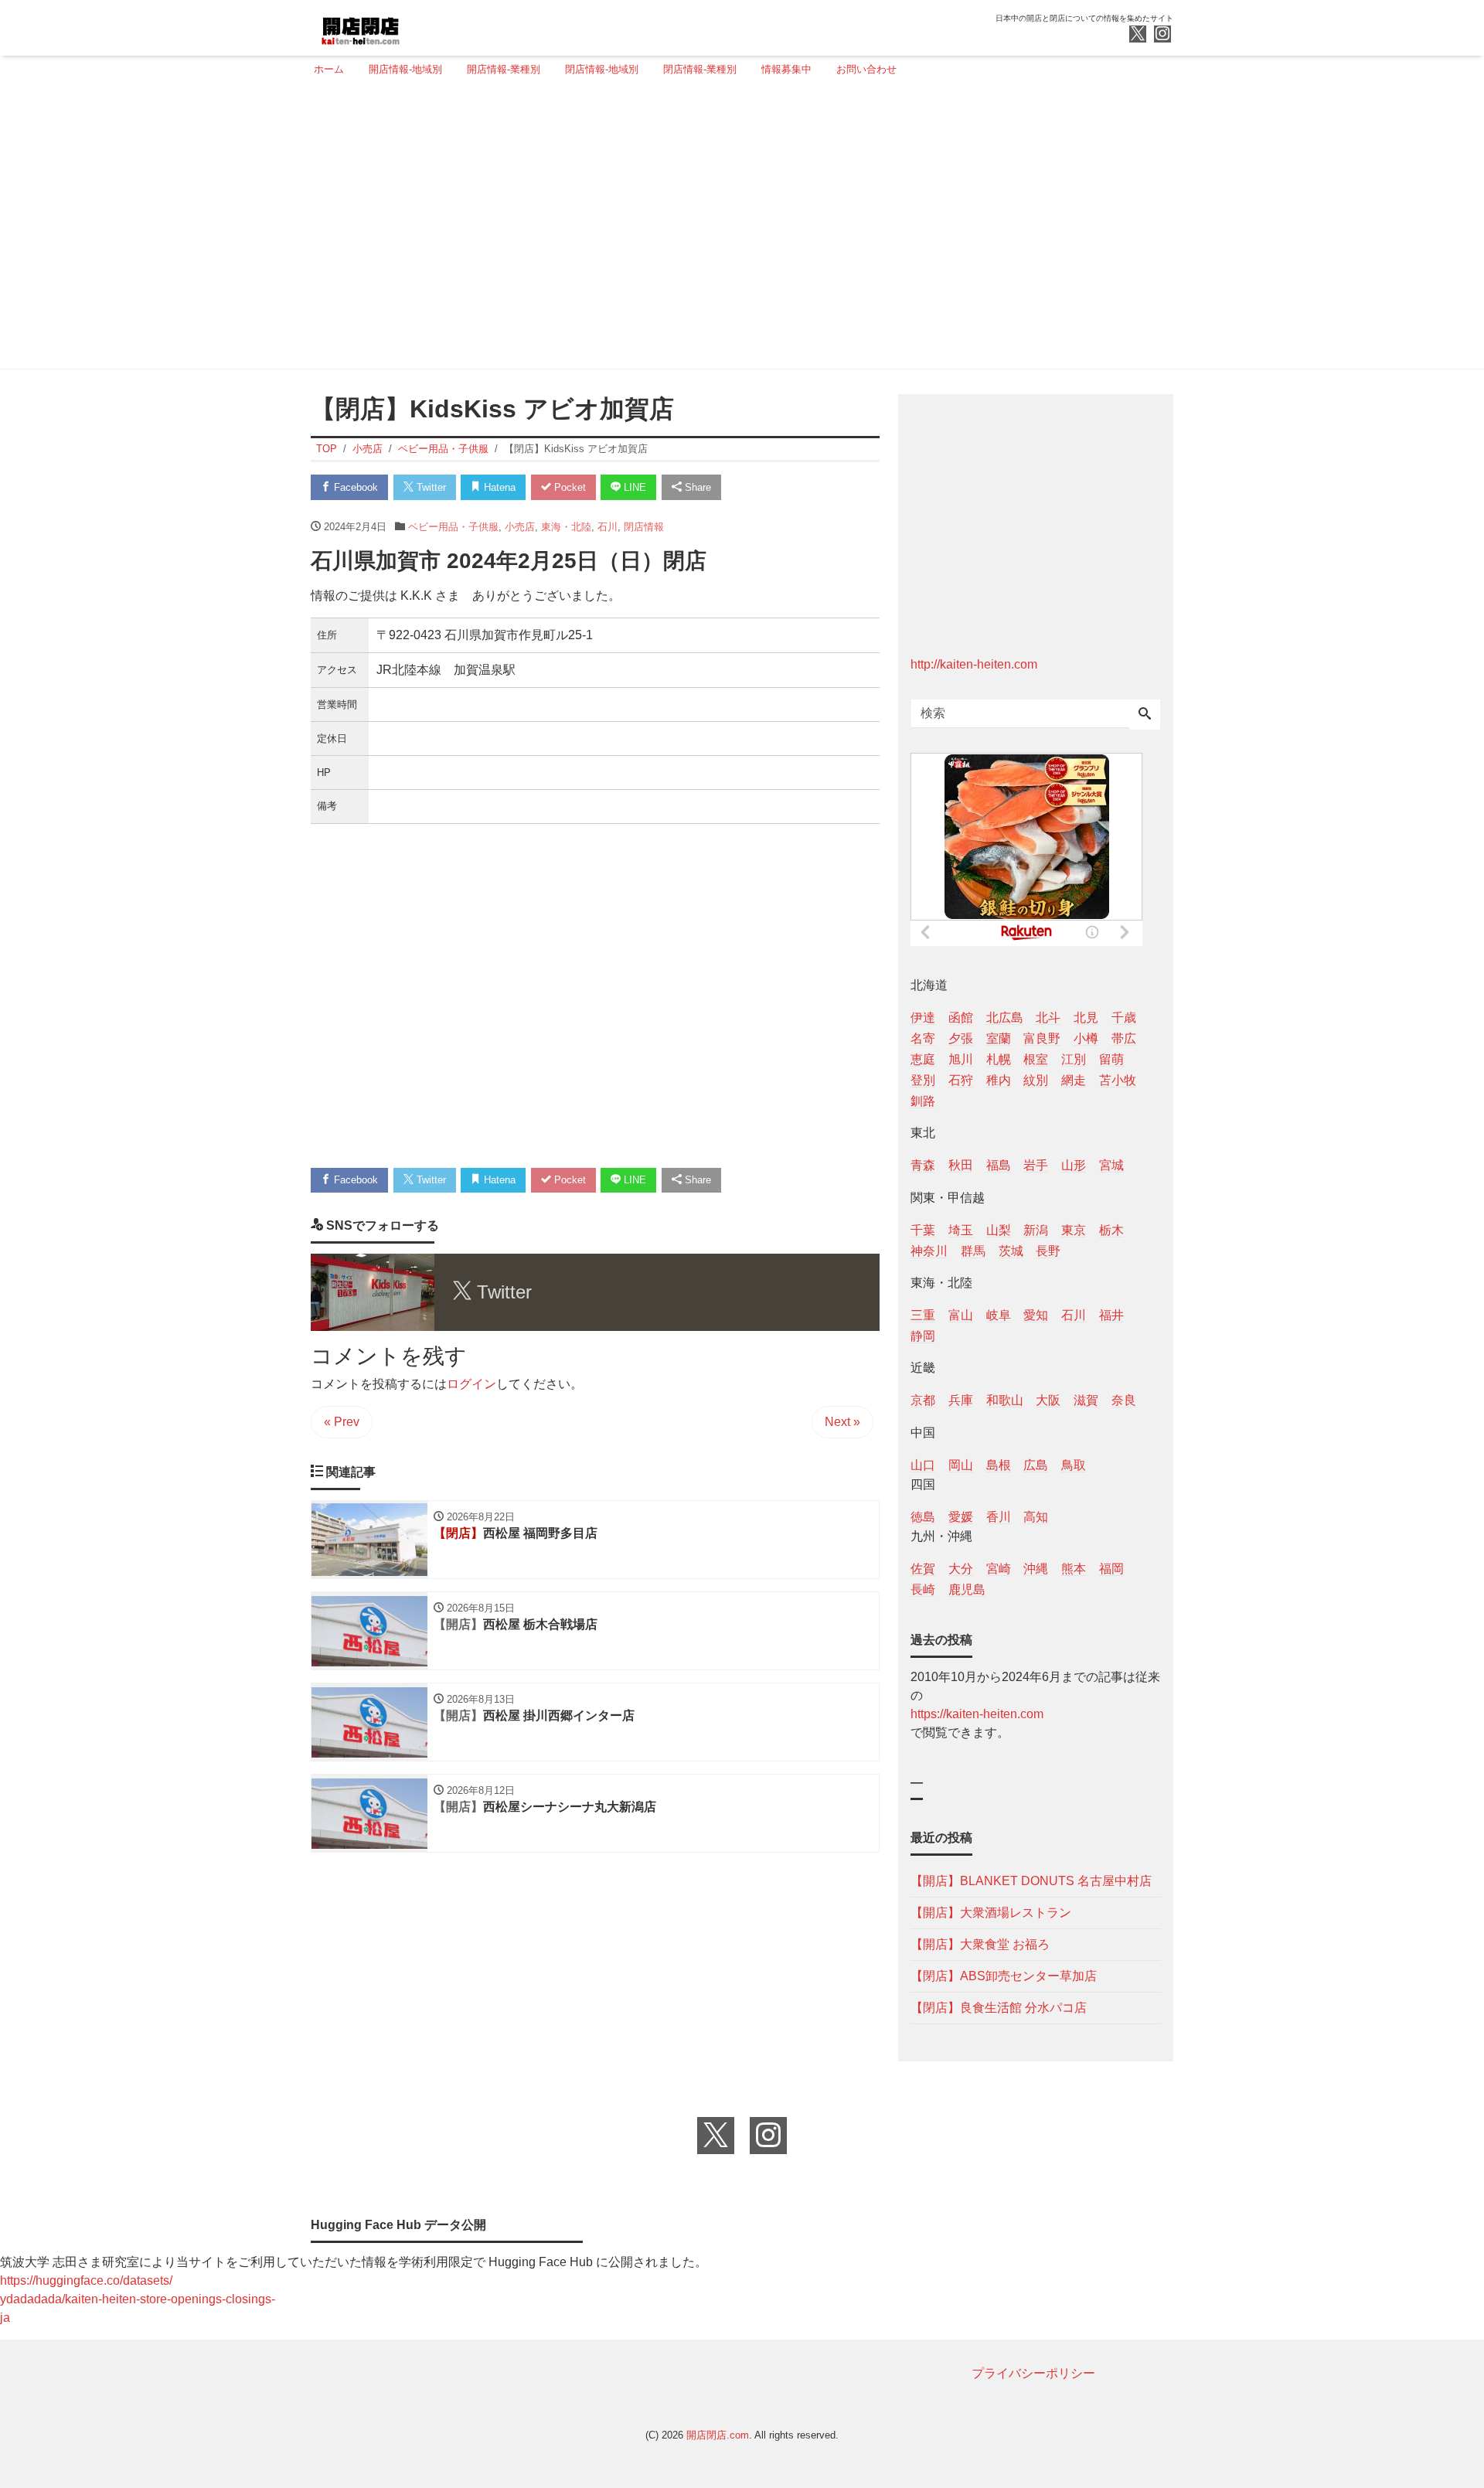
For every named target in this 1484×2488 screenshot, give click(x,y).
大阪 (1048, 1400)
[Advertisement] (737, 230)
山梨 (999, 1230)
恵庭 (923, 1059)
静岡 (923, 1336)
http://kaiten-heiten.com (974, 664)
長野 (1048, 1251)
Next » (842, 1422)
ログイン (471, 1384)
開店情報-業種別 (504, 69)
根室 (1036, 1059)
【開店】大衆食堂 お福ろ (980, 1944)
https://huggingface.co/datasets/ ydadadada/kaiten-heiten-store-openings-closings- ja (138, 2299)
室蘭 (999, 1038)
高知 (1036, 1517)
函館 (961, 1018)
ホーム (329, 69)
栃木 (1111, 1230)
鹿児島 (967, 1589)
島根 (999, 1465)
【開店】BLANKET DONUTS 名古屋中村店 (1031, 1881)
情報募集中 (786, 69)
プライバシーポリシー (1033, 2373)
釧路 (923, 1101)
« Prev (342, 1422)
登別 (923, 1080)
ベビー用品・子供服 (453, 527)
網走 (1074, 1080)
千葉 (923, 1230)
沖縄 (1036, 1569)
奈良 (1124, 1400)
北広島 (1005, 1018)
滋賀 (1086, 1400)
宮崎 (999, 1569)
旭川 (961, 1059)
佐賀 (923, 1569)
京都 (923, 1400)
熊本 (1074, 1569)
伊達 (923, 1018)
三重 (923, 1315)
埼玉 (961, 1230)
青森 (923, 1165)
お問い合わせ (866, 69)
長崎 (923, 1589)
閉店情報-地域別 (602, 69)
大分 (961, 1569)
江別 (1074, 1059)
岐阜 (999, 1315)
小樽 (1086, 1038)
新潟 (1036, 1230)
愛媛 (961, 1517)
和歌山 (1005, 1400)
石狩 (961, 1080)
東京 (1074, 1230)
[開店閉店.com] (418, 26)
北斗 (1048, 1018)
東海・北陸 (566, 527)
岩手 (1036, 1165)
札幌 (999, 1059)
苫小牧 (1118, 1080)
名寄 (923, 1038)
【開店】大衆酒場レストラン (991, 1913)
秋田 (961, 1165)
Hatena (498, 487)
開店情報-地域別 (405, 69)
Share (696, 487)
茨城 (1011, 1251)
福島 (999, 1165)
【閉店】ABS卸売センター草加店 (1004, 1976)
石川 (608, 527)
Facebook (354, 487)
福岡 (1111, 1569)
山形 (1074, 1165)
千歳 (1124, 1018)
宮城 (1111, 1165)
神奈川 (929, 1251)
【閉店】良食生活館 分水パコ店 (999, 2008)
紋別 (1036, 1080)
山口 (923, 1465)
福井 (1111, 1315)
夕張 (961, 1038)
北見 (1086, 1018)
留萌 (1111, 1059)
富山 (961, 1315)
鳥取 (1074, 1465)
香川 (999, 1517)
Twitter (430, 487)
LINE (633, 487)
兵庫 (961, 1400)
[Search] (1145, 715)
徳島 (923, 1517)
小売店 (520, 527)
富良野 (1042, 1038)
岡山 (961, 1465)
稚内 (999, 1080)
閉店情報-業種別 (700, 69)
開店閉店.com (718, 2435)
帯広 (1124, 1038)
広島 (1036, 1465)
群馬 (973, 1251)
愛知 (1036, 1315)
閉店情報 (644, 527)
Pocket (568, 487)
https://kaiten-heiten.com (977, 1714)
